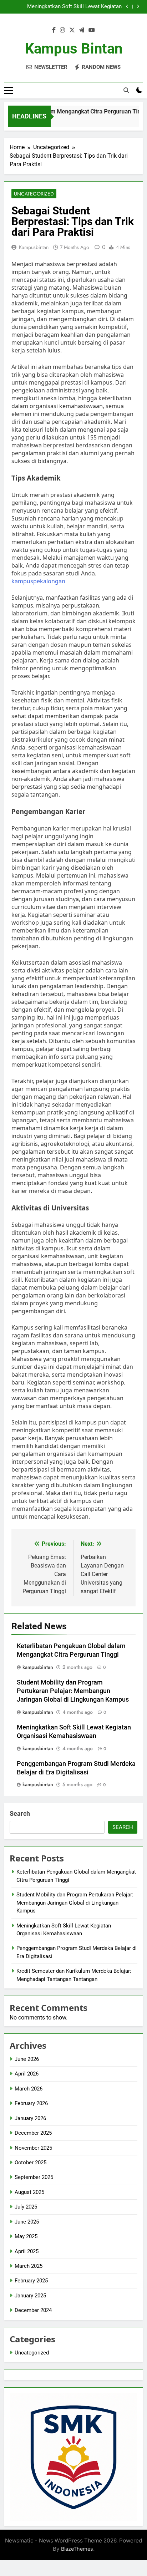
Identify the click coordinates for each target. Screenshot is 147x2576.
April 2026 (27, 2074)
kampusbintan (34, 247)
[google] (82, 30)
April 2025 (27, 2251)
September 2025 (34, 2177)
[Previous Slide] (127, 7)
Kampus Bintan (74, 49)
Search (20, 1813)
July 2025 (26, 2207)
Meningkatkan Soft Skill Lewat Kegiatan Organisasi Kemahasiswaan (74, 7)
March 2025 (29, 2266)
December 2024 (33, 2310)
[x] (72, 30)
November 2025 (33, 2148)
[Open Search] (126, 90)
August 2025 (29, 2192)
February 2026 (31, 2103)
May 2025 (26, 2236)
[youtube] (92, 30)
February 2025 (31, 2281)
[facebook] (54, 30)
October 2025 (31, 2163)
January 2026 (30, 2118)
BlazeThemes (77, 2549)
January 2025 (30, 2296)
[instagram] (62, 30)
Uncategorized (34, 194)
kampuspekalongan (38, 581)
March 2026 (29, 2089)
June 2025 (27, 2222)
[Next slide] (138, 7)
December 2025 (33, 2133)
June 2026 (27, 2059)
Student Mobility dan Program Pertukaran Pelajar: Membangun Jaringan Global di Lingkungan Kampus (73, 1691)
